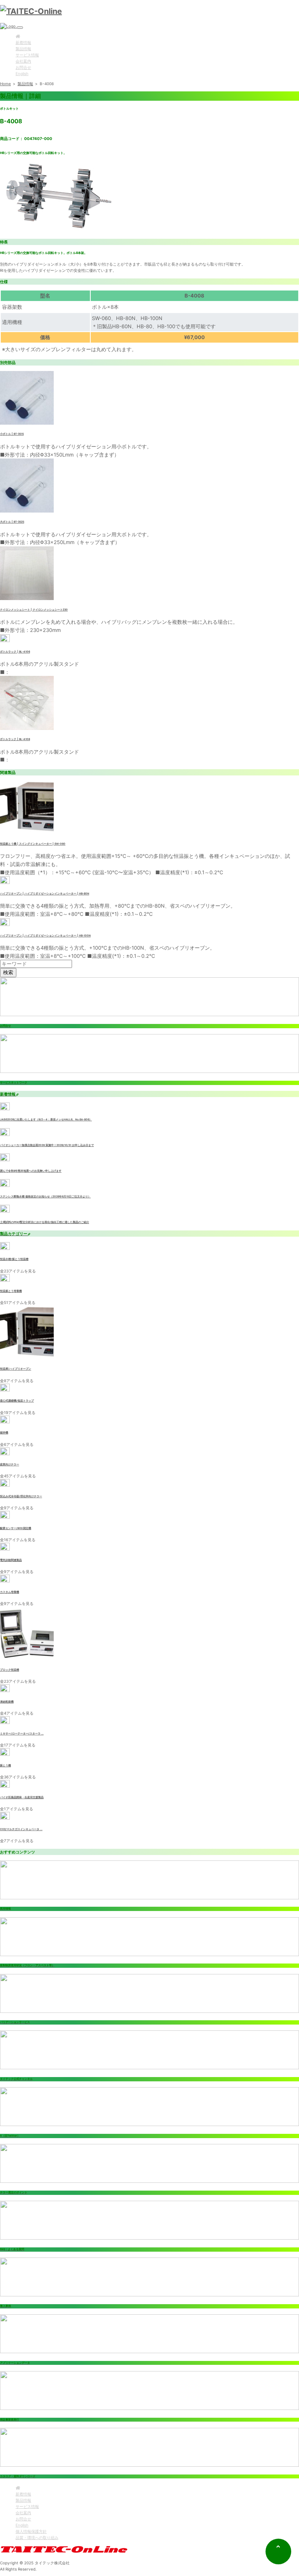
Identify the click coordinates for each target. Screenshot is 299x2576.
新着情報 (23, 42)
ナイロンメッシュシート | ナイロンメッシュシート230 (34, 610)
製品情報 (23, 49)
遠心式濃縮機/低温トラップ (17, 1401)
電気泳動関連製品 (11, 1560)
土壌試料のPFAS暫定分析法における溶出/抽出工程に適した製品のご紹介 (45, 1222)
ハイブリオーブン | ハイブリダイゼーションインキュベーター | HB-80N (45, 894)
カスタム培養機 (10, 1592)
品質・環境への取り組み (37, 2537)
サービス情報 (27, 55)
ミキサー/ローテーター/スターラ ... (22, 1734)
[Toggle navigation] (20, 28)
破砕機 (4, 1433)
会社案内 (23, 61)
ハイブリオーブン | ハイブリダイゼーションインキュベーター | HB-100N (45, 936)
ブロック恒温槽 (10, 1670)
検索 (8, 972)
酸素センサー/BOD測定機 (16, 1528)
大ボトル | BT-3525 (12, 522)
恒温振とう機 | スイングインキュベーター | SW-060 (33, 844)
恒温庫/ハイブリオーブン (16, 1369)
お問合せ (23, 67)
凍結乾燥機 (7, 1702)
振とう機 (5, 1766)
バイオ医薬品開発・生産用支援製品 (22, 1797)
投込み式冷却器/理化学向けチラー (21, 1496)
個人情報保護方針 (31, 2531)
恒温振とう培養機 (11, 1291)
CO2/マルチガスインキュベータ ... (21, 1829)
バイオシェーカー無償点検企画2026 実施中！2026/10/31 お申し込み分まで (47, 1145)
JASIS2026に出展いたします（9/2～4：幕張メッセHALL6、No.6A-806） (46, 1120)
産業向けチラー (10, 1465)
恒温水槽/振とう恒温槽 (14, 1259)
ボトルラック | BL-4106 (15, 652)
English (22, 73)
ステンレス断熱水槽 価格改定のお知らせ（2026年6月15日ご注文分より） (45, 1197)
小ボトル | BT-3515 (12, 434)
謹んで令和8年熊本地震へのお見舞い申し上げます (31, 1171)
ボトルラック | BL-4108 (15, 739)
